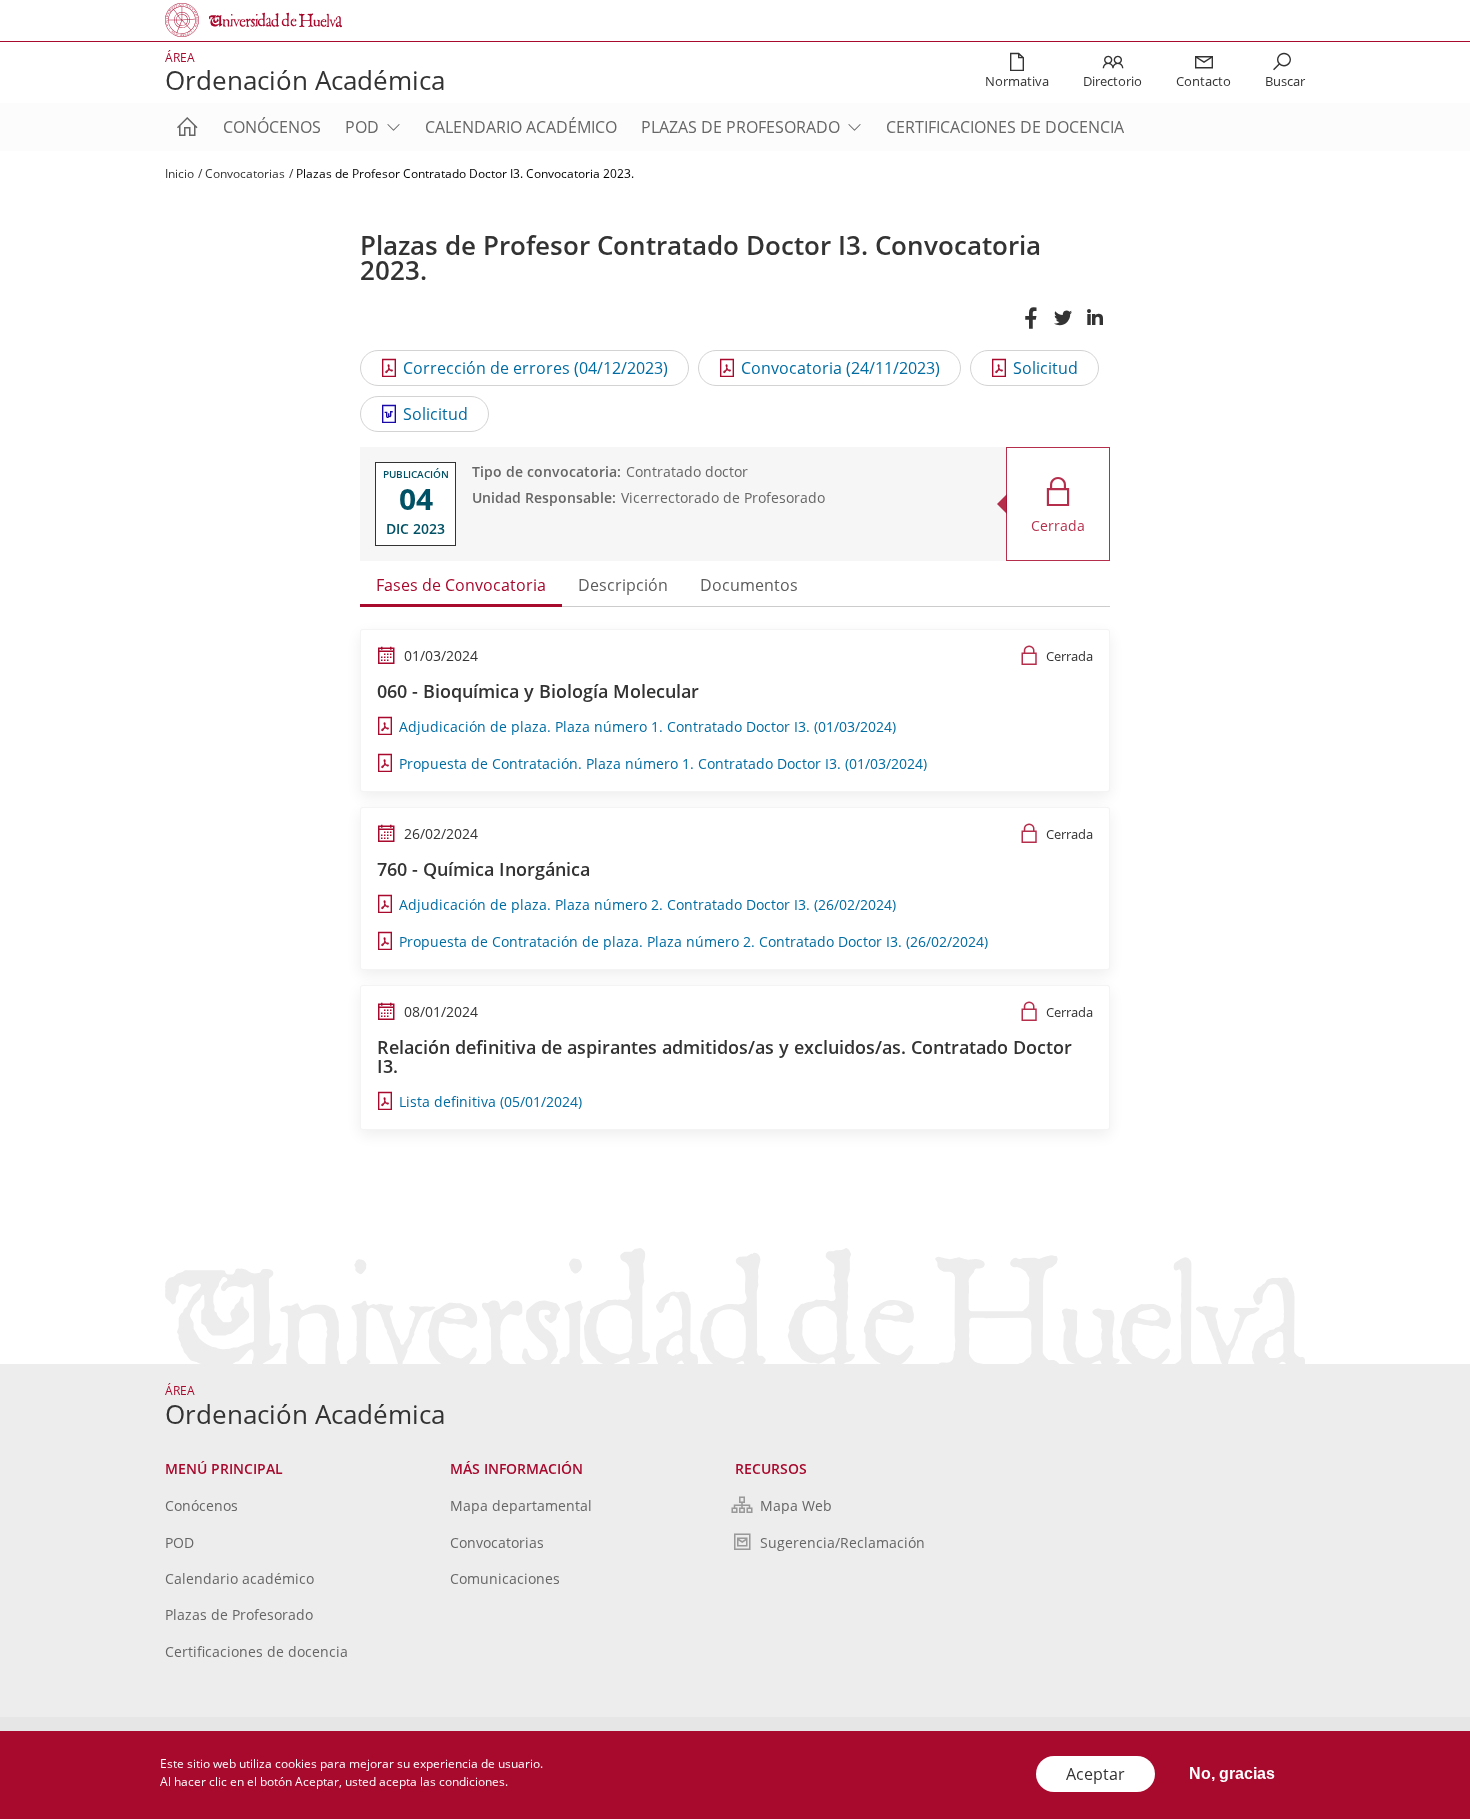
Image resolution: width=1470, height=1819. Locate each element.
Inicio (179, 173)
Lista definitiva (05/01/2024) (490, 1101)
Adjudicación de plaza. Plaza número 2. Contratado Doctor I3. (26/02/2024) (647, 904)
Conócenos (272, 127)
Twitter (1062, 327)
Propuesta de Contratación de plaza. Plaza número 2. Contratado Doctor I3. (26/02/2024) (693, 941)
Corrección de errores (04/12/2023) (535, 368)
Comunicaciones (505, 1578)
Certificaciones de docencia (256, 1651)
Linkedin (1094, 327)
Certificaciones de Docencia (1005, 127)
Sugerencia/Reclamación (842, 1542)
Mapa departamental (521, 1505)
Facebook (1030, 327)
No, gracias (1232, 1773)
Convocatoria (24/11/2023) (840, 368)
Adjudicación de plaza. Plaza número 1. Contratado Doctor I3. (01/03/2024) (647, 726)
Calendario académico (521, 127)
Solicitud (1045, 368)
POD (362, 127)
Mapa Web (796, 1505)
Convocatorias (245, 173)
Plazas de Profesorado (740, 127)
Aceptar (1095, 1774)
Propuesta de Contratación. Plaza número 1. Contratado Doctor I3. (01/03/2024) (663, 763)
